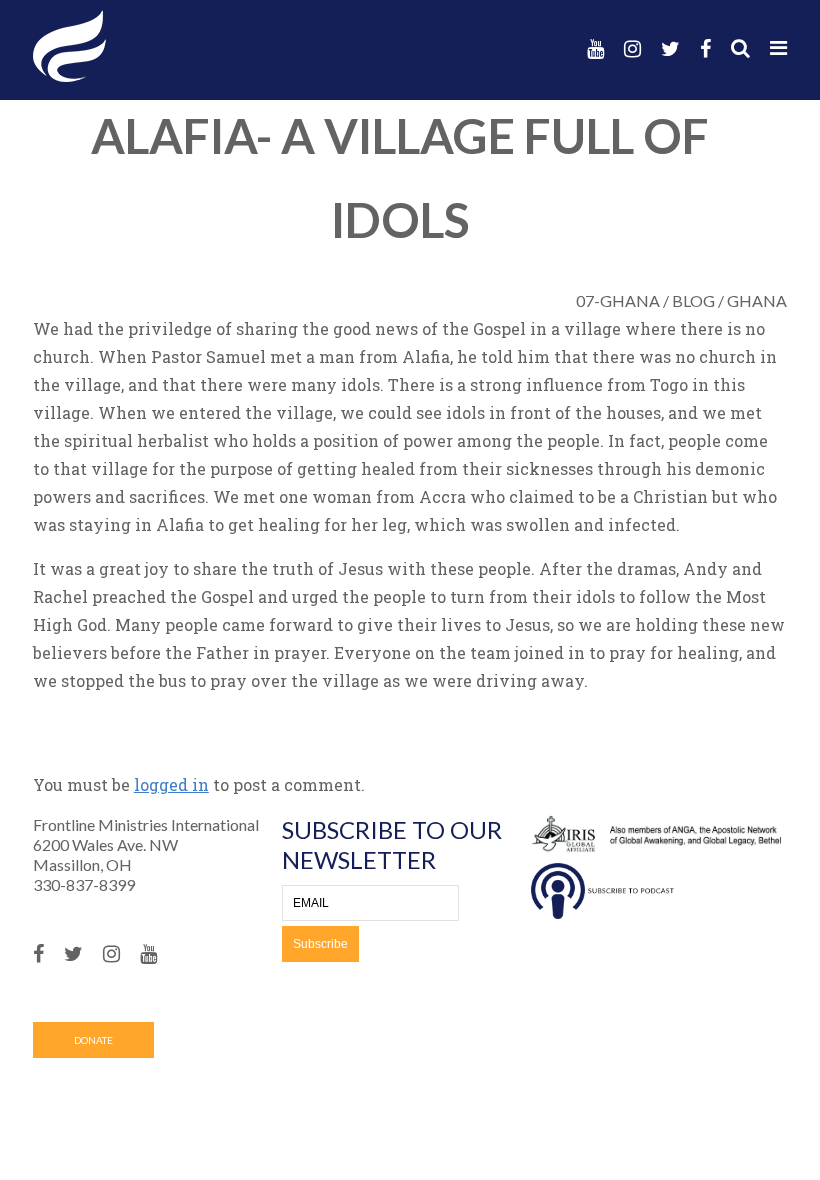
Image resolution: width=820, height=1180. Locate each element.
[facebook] (705, 48)
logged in (171, 784)
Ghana (757, 300)
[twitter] (670, 48)
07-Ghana (618, 300)
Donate (93, 1040)
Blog (693, 300)
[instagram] (632, 48)
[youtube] (595, 48)
